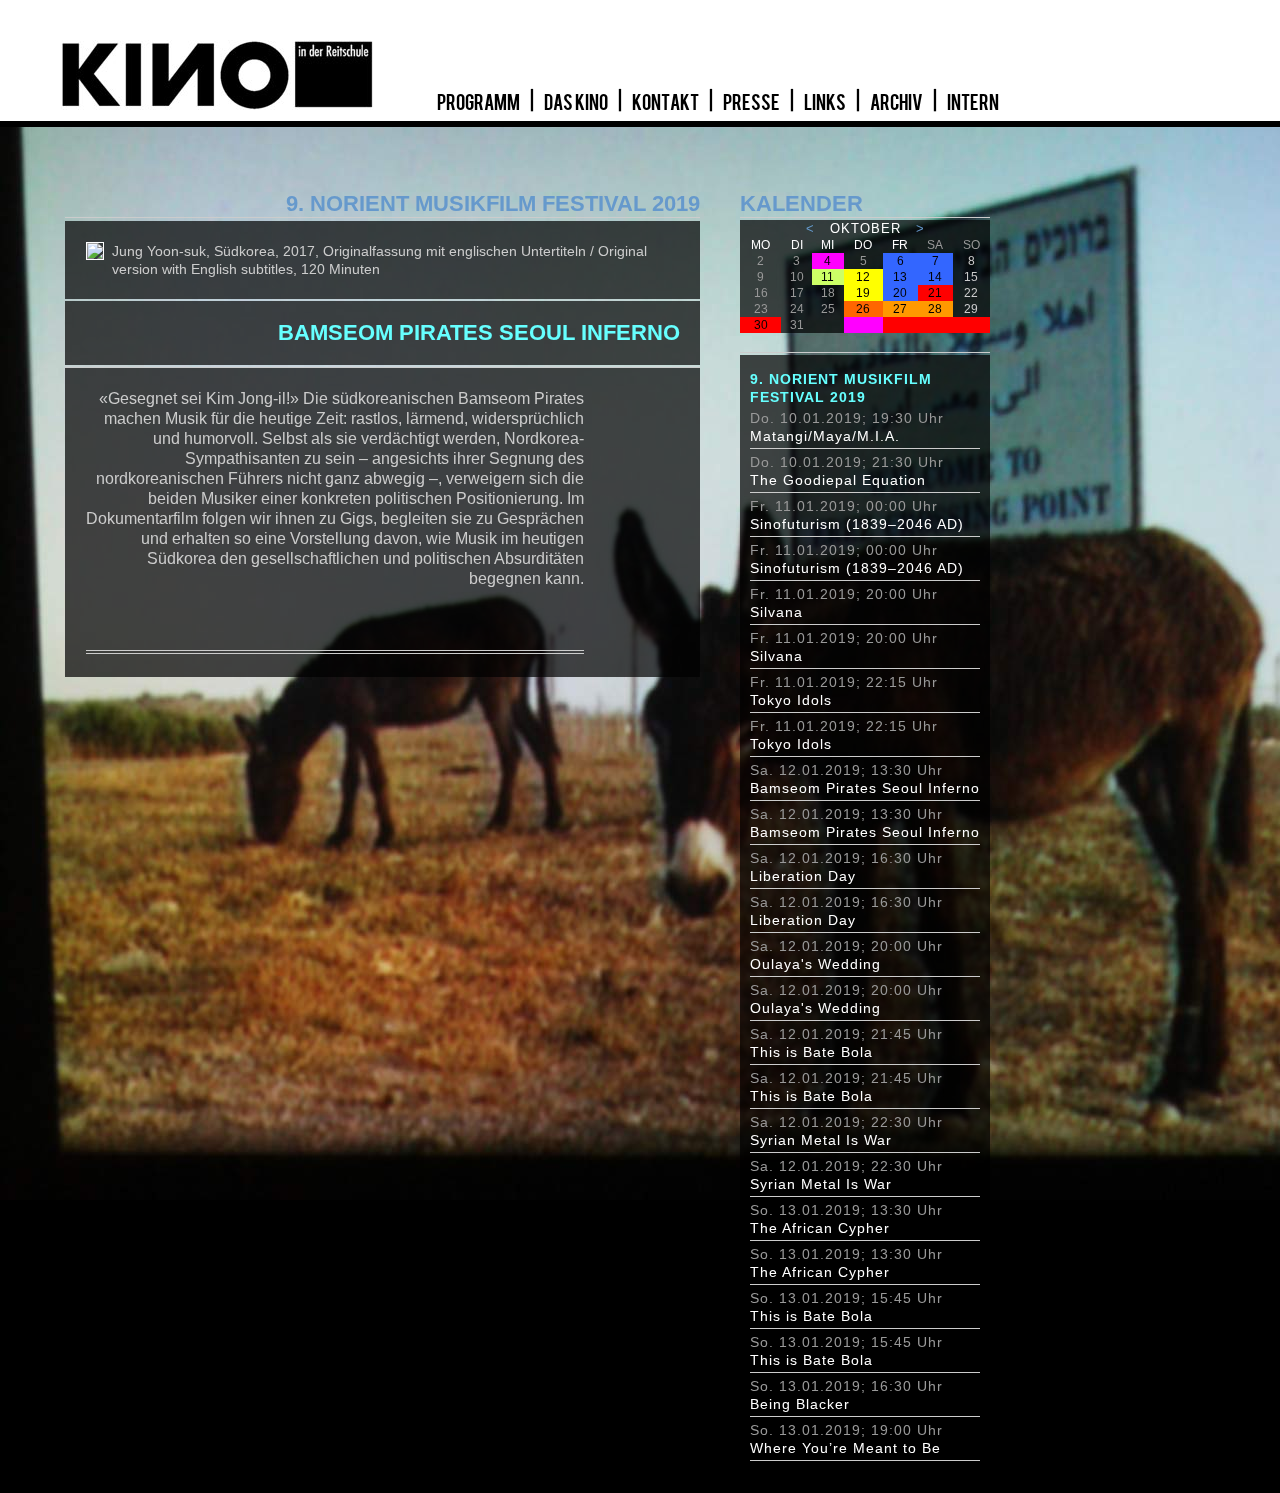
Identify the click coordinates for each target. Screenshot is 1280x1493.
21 (935, 293)
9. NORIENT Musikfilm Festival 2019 (841, 388)
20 (900, 293)
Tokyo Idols (791, 700)
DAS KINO (577, 103)
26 (863, 309)
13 (900, 277)
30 (761, 325)
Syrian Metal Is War (821, 1140)
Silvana (776, 612)
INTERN (973, 103)
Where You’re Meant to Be (845, 1448)
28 (935, 309)
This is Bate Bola (811, 1052)
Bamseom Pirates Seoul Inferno (865, 788)
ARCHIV (897, 103)
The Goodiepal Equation (838, 480)
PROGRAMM (479, 103)
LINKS (826, 103)
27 (900, 309)
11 (827, 277)
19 (863, 293)
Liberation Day (803, 876)
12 (863, 277)
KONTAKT (666, 103)
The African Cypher (820, 1228)
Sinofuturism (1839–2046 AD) (857, 524)
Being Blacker (800, 1404)
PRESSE (752, 103)
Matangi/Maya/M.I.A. (825, 436)
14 (935, 277)
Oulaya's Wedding (815, 964)
